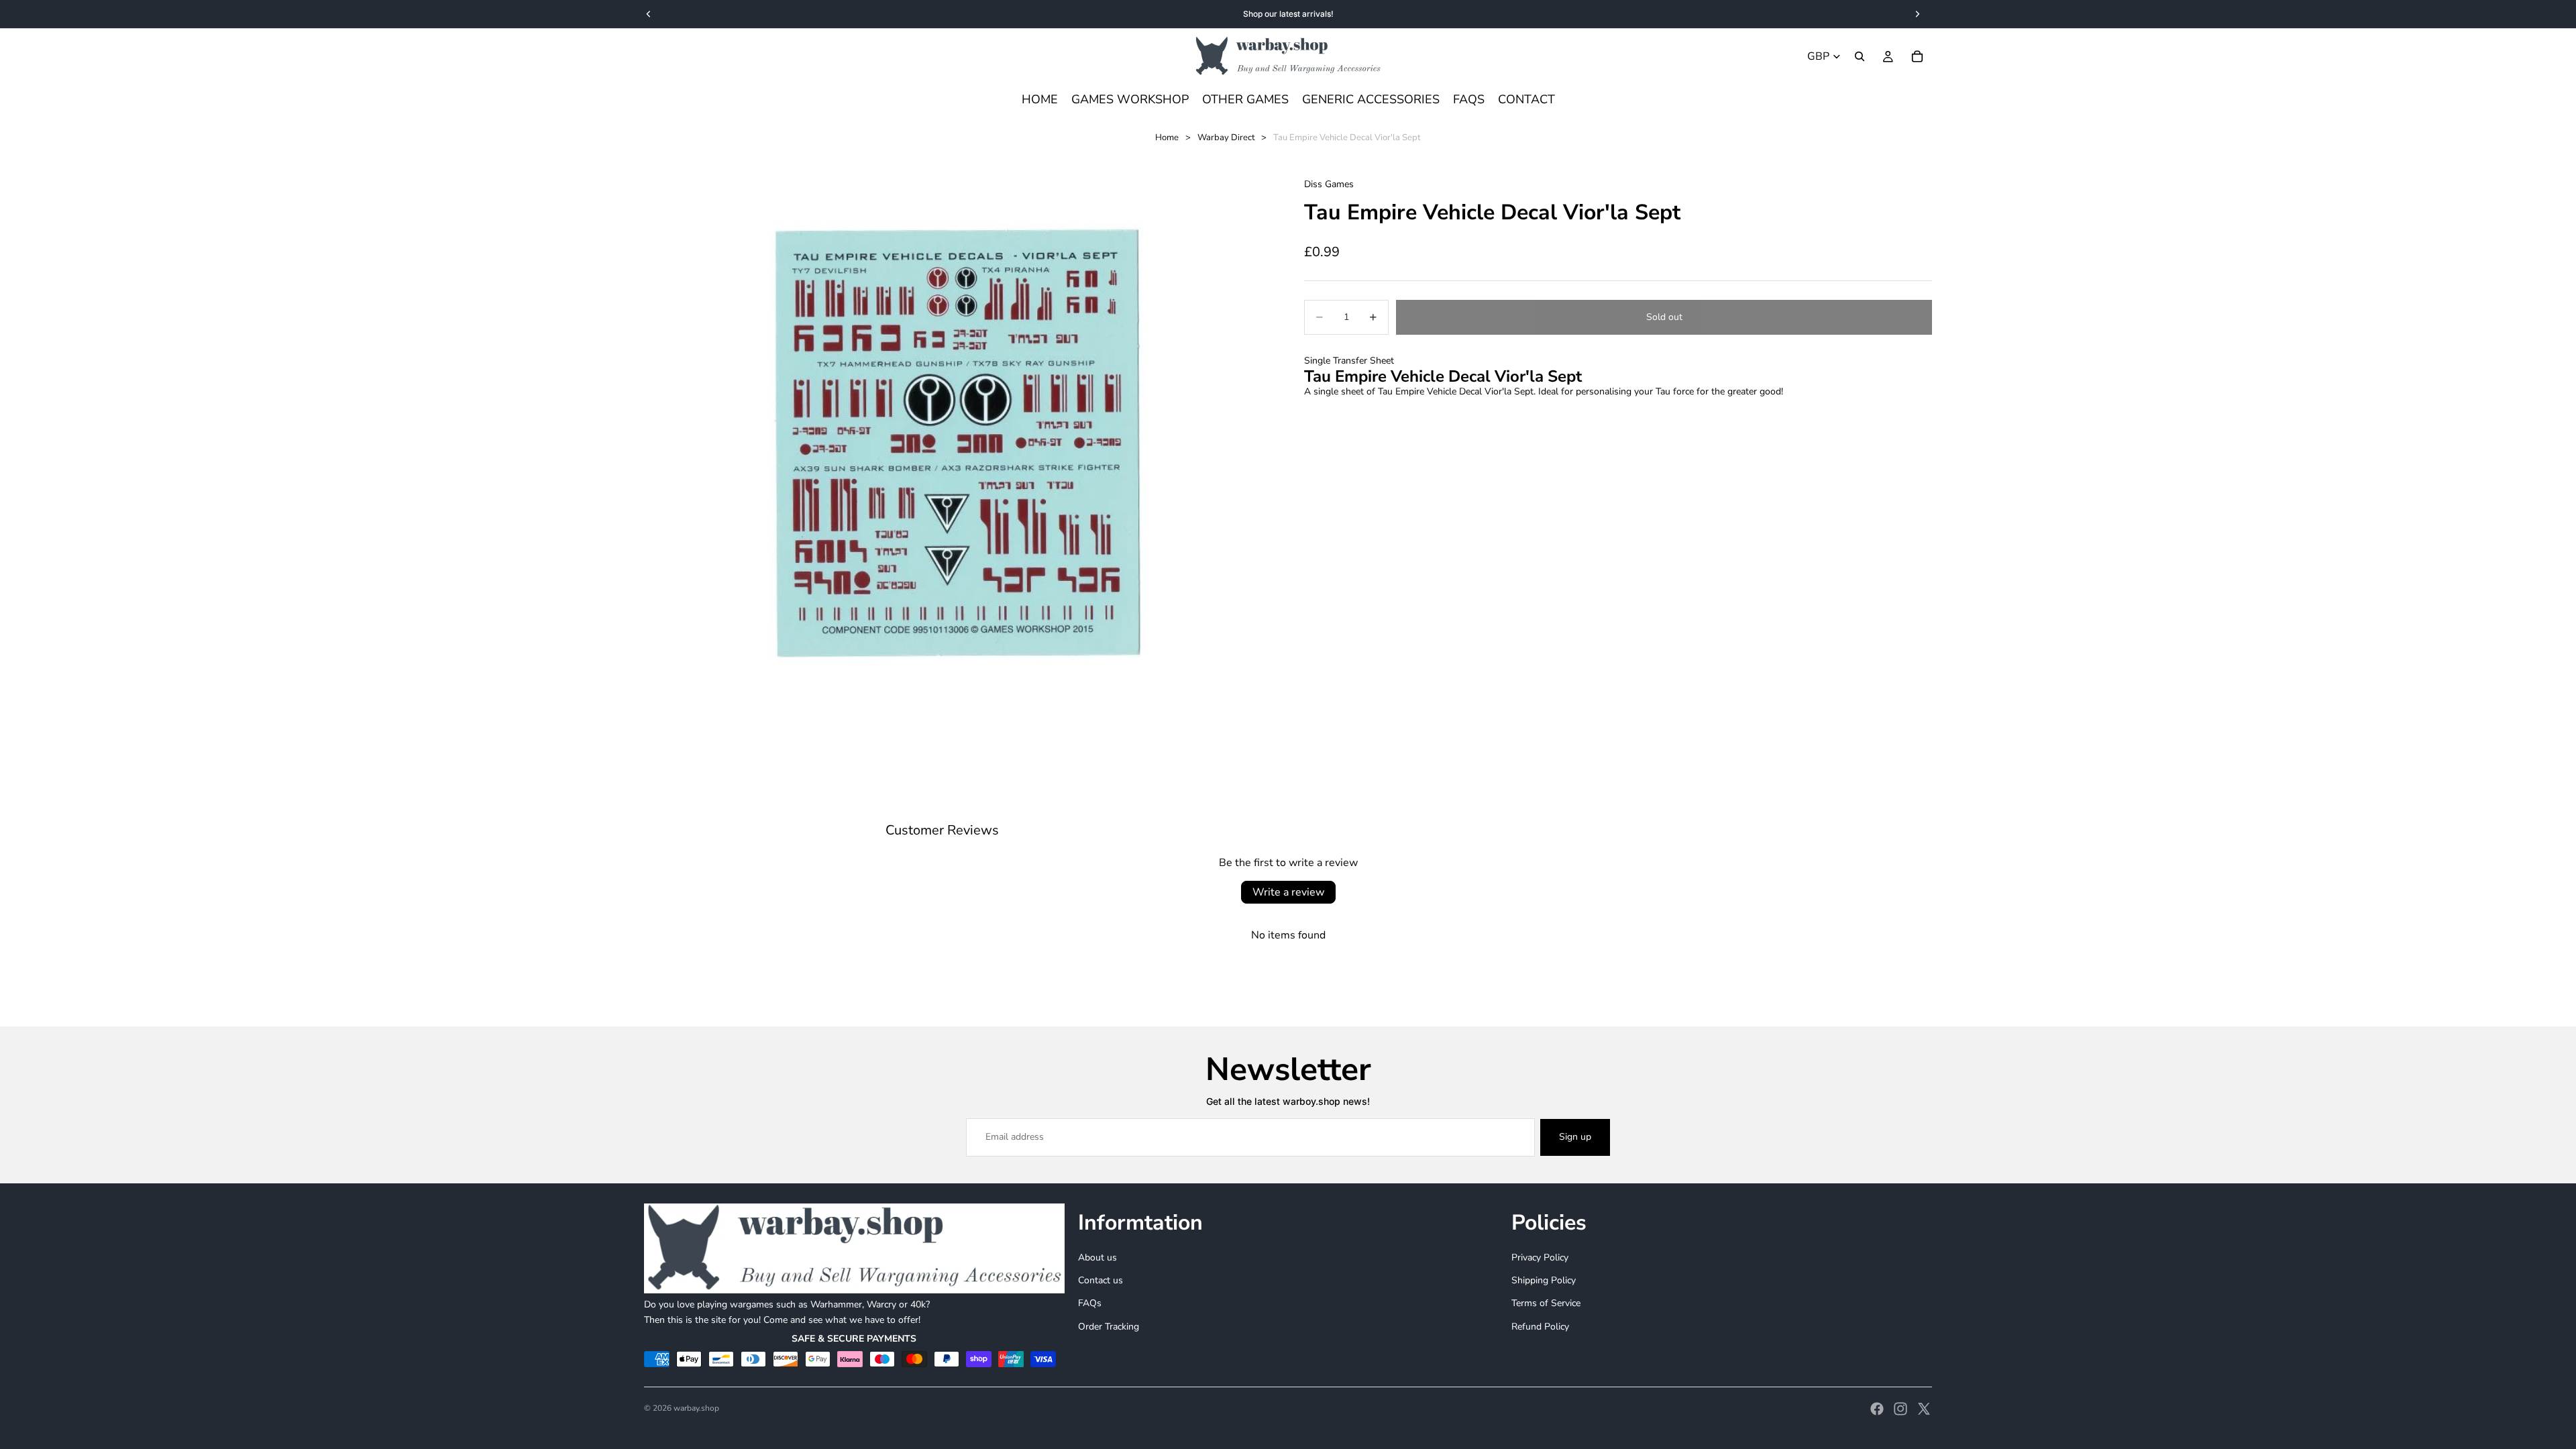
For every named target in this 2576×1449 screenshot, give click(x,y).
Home (1167, 138)
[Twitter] (1924, 1409)
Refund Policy (1540, 1326)
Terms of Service (1546, 1303)
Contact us (1101, 1280)
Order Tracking (1109, 1326)
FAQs (1090, 1303)
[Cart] (1917, 56)
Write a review (1288, 892)
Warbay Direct (1226, 138)
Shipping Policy (1544, 1280)
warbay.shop (696, 1408)
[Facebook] (1877, 1409)
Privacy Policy (1540, 1257)
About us (1097, 1257)
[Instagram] (1900, 1409)
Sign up (1575, 1137)
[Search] (1860, 56)
